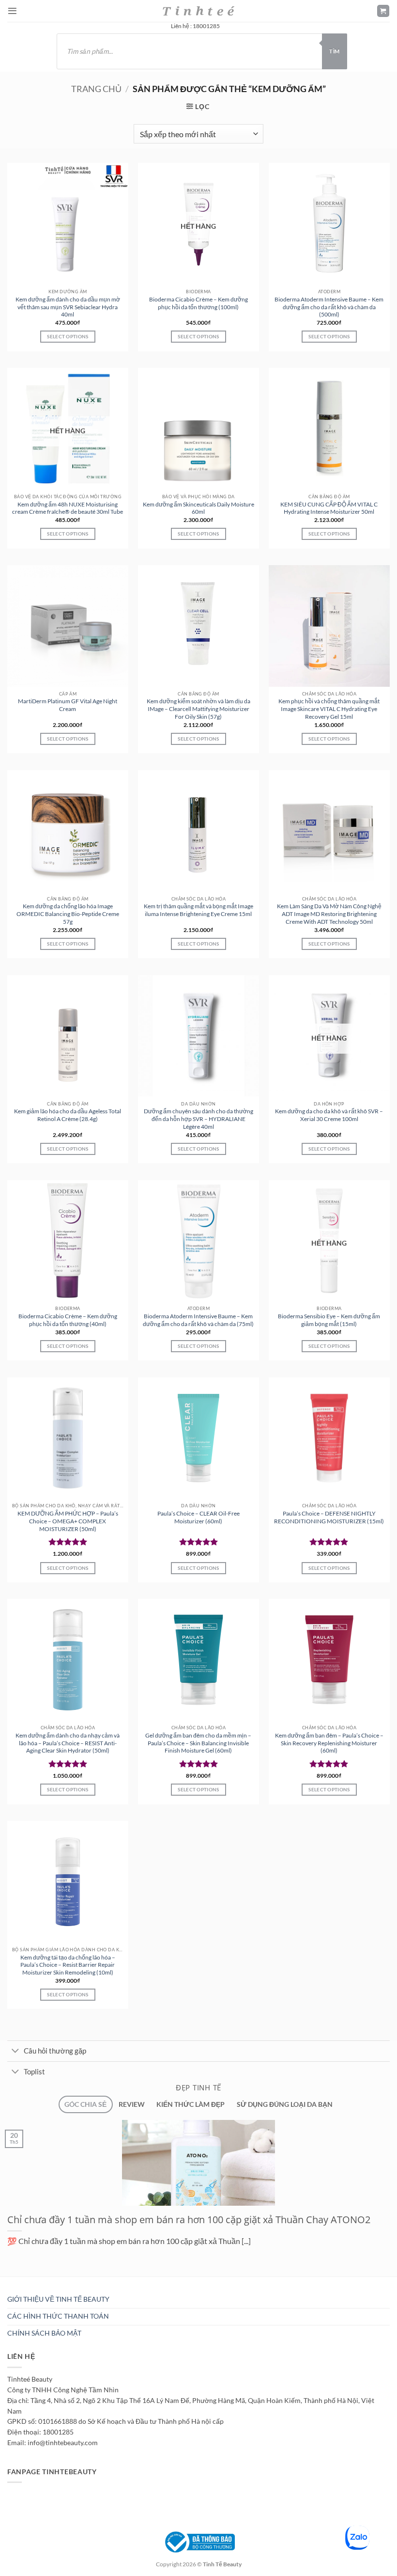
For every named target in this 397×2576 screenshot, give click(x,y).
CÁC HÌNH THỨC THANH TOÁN (58, 2316)
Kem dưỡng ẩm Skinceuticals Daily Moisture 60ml (198, 508)
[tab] (85, 2105)
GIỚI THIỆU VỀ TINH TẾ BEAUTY (58, 2299)
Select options (198, 336)
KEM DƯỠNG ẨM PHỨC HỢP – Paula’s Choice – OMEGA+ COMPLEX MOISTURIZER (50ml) (68, 1521)
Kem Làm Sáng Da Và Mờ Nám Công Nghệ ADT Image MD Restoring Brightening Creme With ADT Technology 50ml (329, 914)
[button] (12, 11)
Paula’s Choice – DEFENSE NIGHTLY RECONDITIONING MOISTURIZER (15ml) (329, 1517)
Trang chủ (96, 89)
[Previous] (8, 2281)
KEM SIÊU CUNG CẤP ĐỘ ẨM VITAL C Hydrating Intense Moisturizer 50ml (329, 508)
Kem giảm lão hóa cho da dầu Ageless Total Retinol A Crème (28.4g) (68, 1115)
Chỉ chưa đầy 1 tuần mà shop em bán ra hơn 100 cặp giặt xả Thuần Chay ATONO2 (189, 2219)
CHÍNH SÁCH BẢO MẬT (44, 2333)
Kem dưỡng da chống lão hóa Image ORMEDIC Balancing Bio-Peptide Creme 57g (68, 914)
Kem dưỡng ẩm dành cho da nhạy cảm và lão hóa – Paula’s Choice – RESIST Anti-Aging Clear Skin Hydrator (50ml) (68, 1743)
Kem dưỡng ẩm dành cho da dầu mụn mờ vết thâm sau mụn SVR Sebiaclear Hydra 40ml (68, 307)
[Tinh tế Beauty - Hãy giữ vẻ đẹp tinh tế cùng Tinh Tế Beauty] (198, 11)
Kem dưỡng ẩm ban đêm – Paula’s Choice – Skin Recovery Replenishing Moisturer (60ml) (329, 1743)
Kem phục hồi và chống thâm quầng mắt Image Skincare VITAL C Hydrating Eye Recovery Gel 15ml (329, 709)
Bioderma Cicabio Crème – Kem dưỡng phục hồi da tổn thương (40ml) (68, 1320)
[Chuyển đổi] (15, 2052)
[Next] (31, 2281)
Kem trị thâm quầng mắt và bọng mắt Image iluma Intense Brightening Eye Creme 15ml (198, 910)
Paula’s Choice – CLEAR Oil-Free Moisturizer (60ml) (198, 1517)
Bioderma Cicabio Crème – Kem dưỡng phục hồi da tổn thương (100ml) (198, 303)
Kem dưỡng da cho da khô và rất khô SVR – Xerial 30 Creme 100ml (329, 1115)
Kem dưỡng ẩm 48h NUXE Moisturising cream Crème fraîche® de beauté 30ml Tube (68, 508)
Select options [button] (68, 336)
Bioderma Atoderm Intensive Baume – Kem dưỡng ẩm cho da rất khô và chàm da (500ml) (329, 307)
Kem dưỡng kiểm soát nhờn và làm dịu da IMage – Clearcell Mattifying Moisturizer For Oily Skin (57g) (198, 709)
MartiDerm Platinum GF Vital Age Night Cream (68, 705)
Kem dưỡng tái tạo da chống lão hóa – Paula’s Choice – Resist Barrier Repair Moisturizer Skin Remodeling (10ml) (68, 1965)
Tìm (334, 51)
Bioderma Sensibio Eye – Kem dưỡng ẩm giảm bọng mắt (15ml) (329, 1320)
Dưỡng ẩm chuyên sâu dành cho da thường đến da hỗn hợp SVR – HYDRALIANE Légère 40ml (198, 1119)
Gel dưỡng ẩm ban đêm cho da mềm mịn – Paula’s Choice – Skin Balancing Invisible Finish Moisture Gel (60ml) (198, 1743)
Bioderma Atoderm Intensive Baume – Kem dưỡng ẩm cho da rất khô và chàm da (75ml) (198, 1320)
